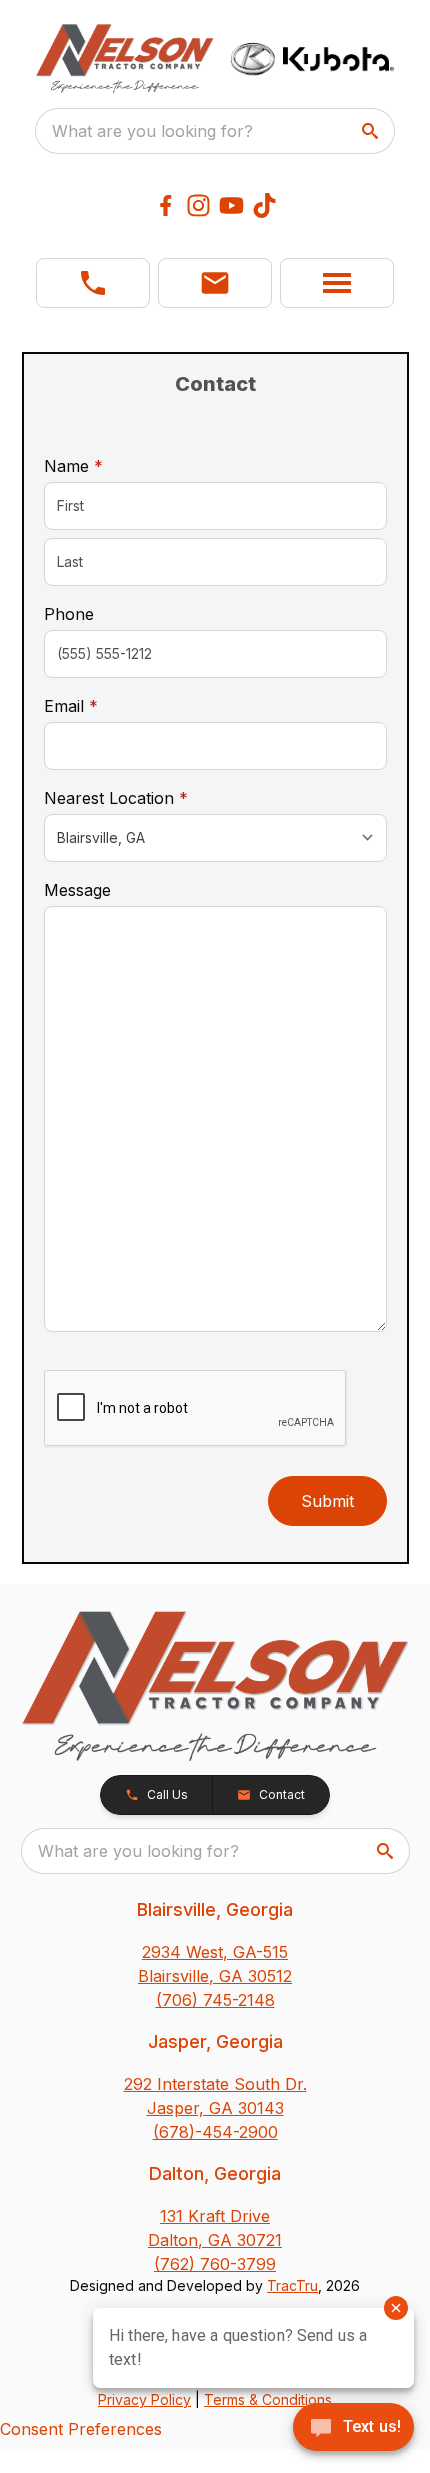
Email (102, 705)
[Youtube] (231, 205)
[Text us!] (353, 2429)
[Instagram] (198, 205)
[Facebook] (165, 205)
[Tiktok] (264, 205)
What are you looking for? (152, 131)
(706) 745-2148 (215, 2000)
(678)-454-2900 (215, 2132)
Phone (69, 614)
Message (77, 890)
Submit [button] (327, 1501)
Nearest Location (147, 797)
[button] (93, 283)
